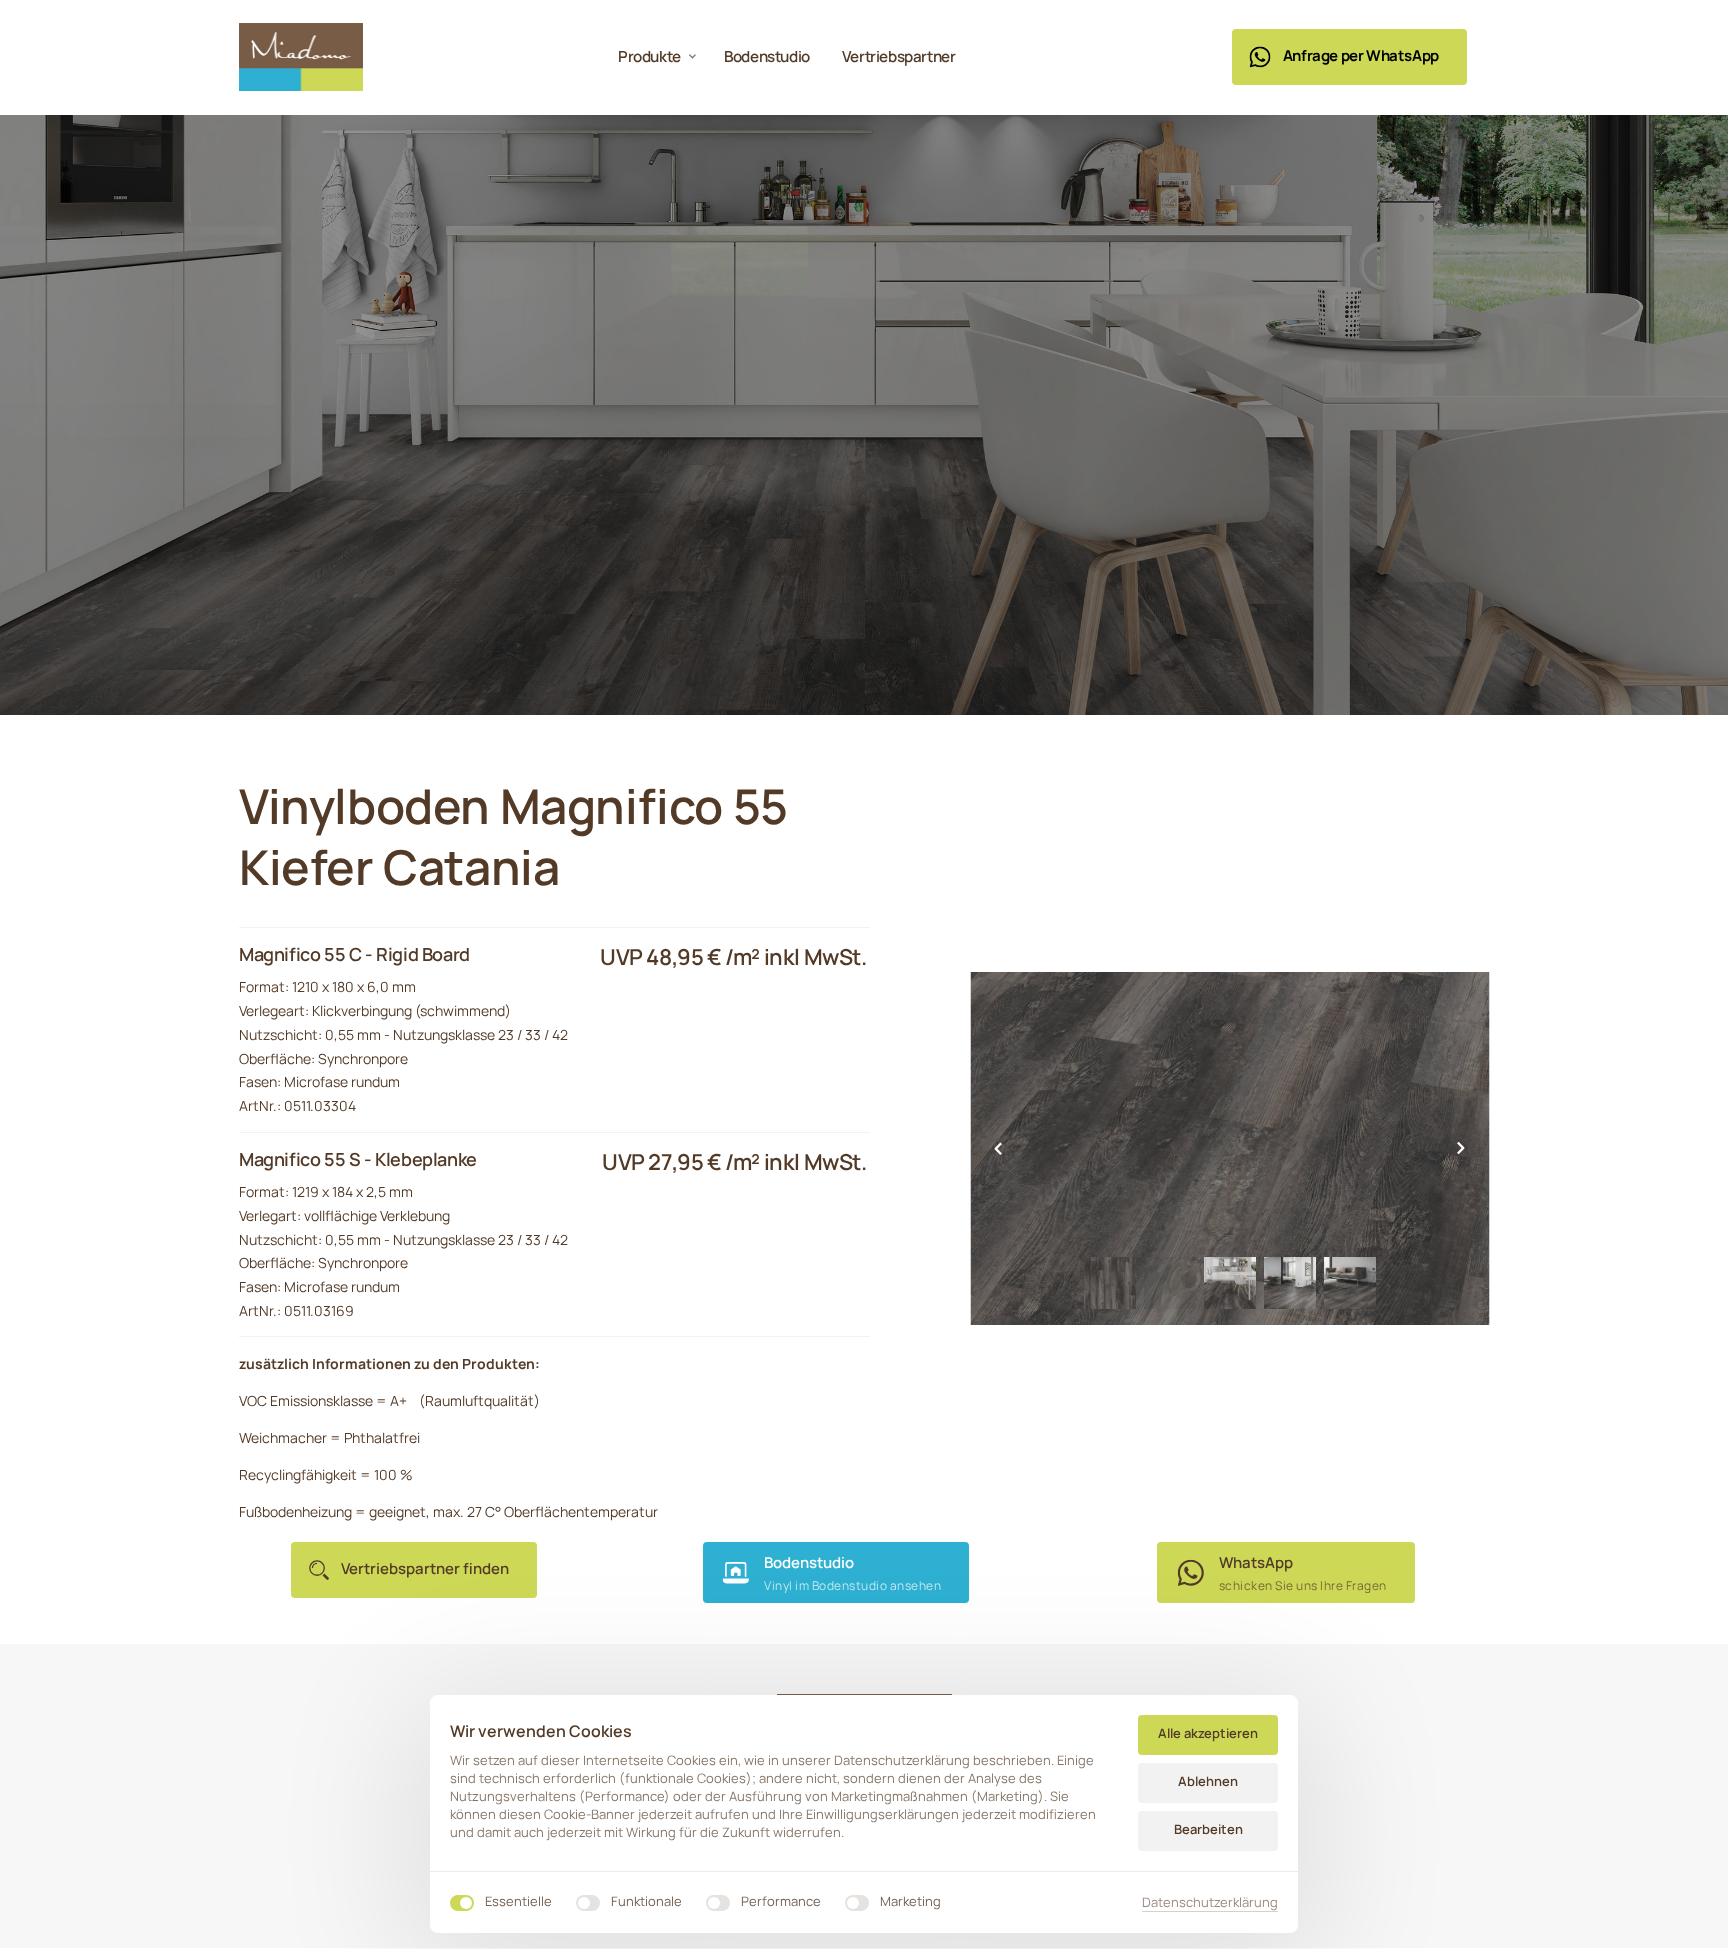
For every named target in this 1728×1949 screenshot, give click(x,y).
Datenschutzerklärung (1210, 1903)
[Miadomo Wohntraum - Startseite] (301, 57)
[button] (1461, 1148)
